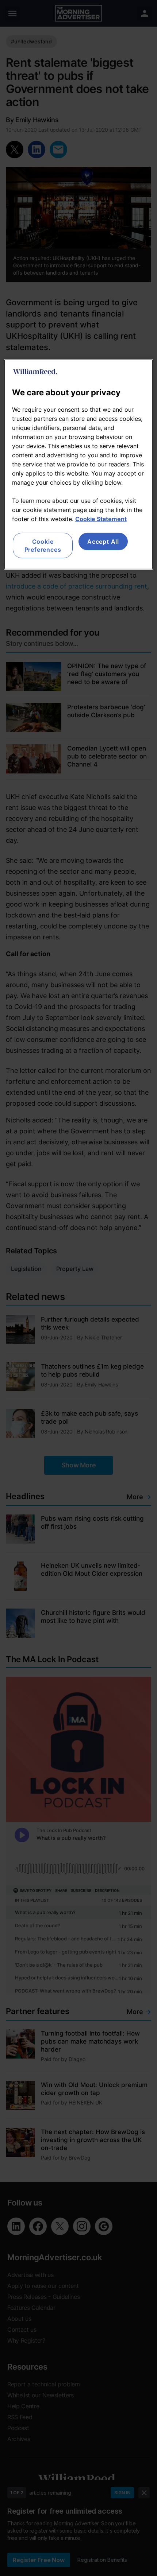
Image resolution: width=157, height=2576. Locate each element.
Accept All (103, 541)
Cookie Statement (101, 519)
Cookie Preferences (43, 545)
